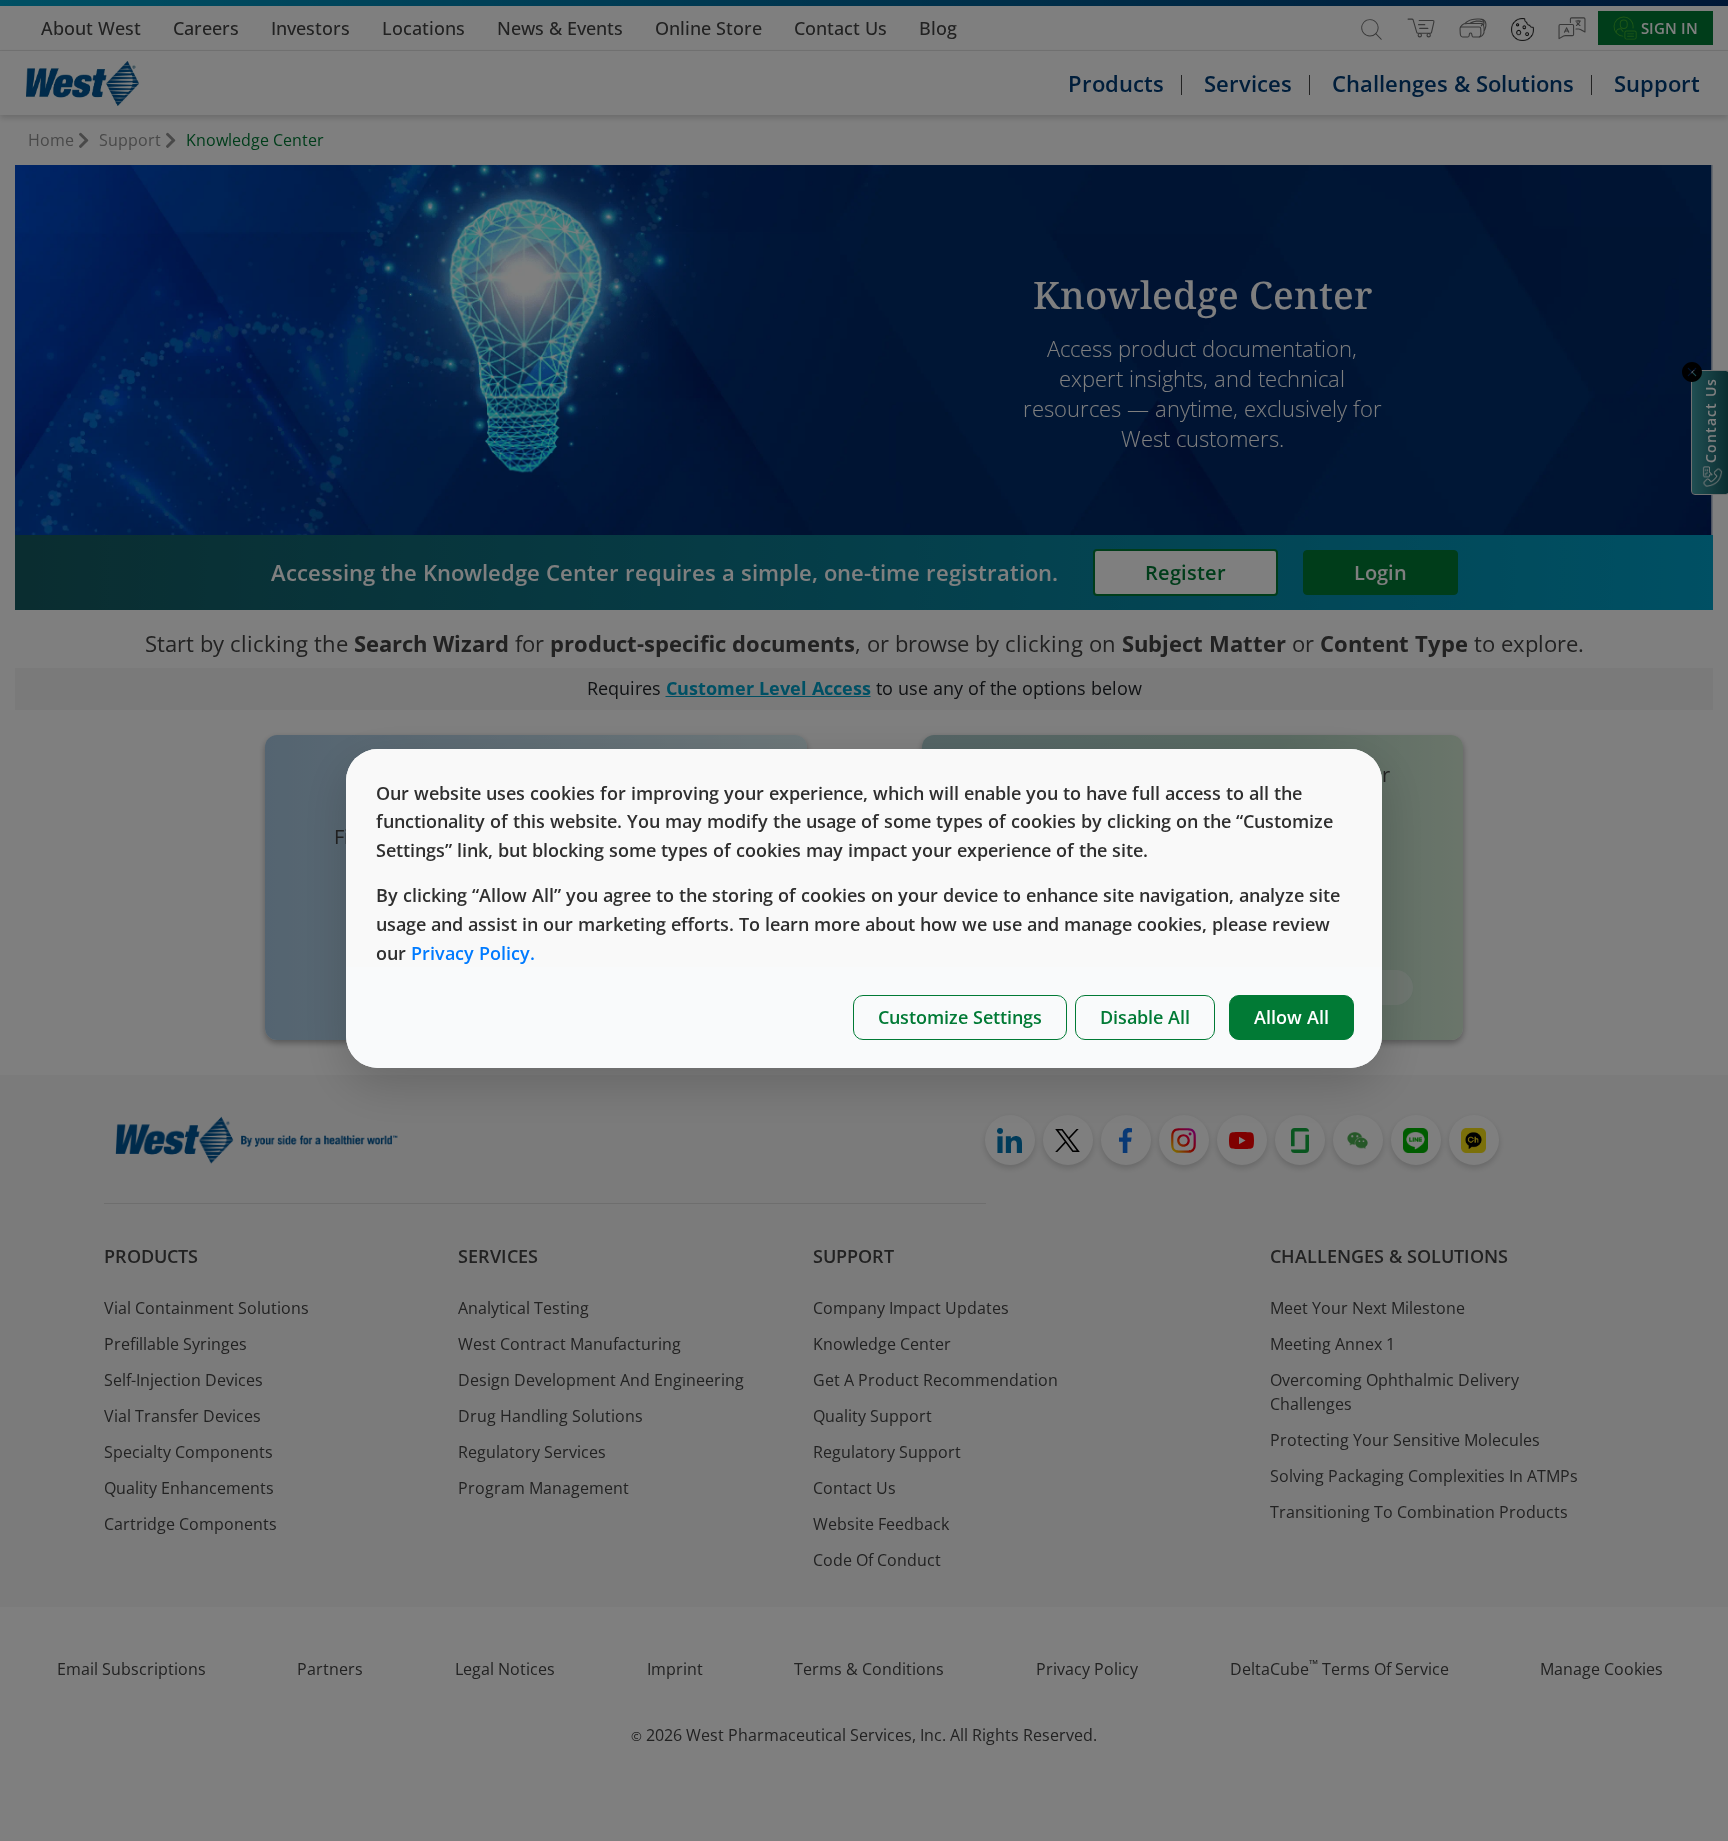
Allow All (1291, 1017)
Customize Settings (960, 1017)
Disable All (1145, 1017)
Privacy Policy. (473, 953)
